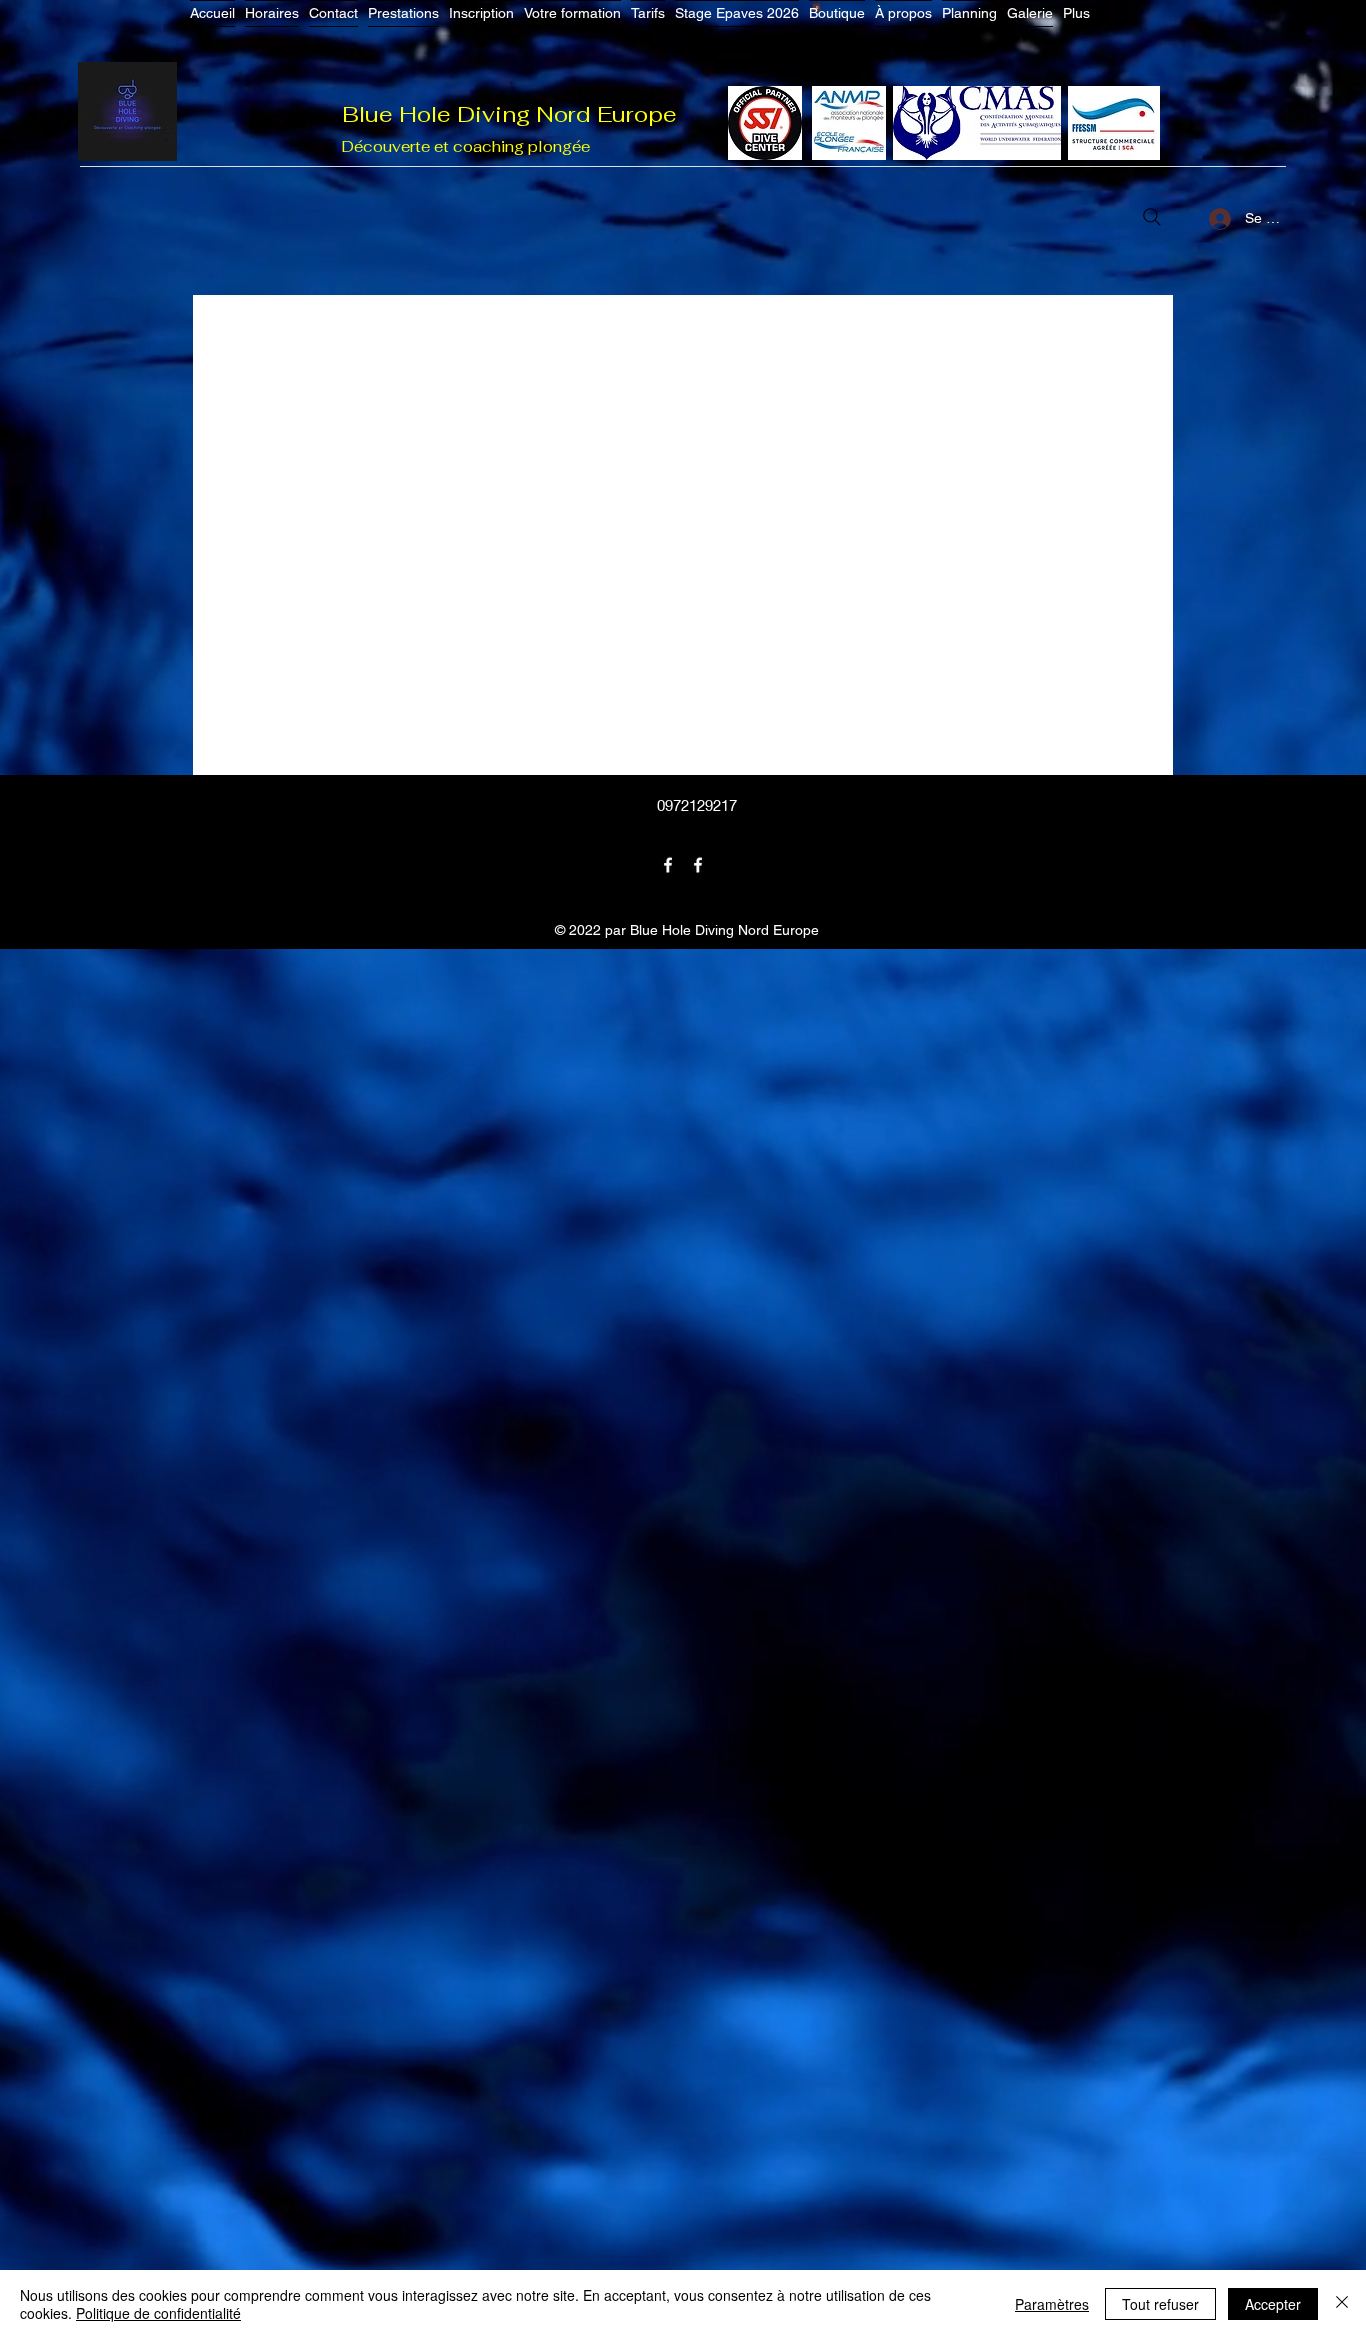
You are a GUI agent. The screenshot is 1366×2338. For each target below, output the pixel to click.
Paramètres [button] (1052, 2304)
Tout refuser (1160, 2304)
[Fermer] (1342, 2304)
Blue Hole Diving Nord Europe (509, 114)
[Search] (1152, 217)
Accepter (1273, 2304)
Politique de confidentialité (158, 2313)
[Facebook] (668, 865)
